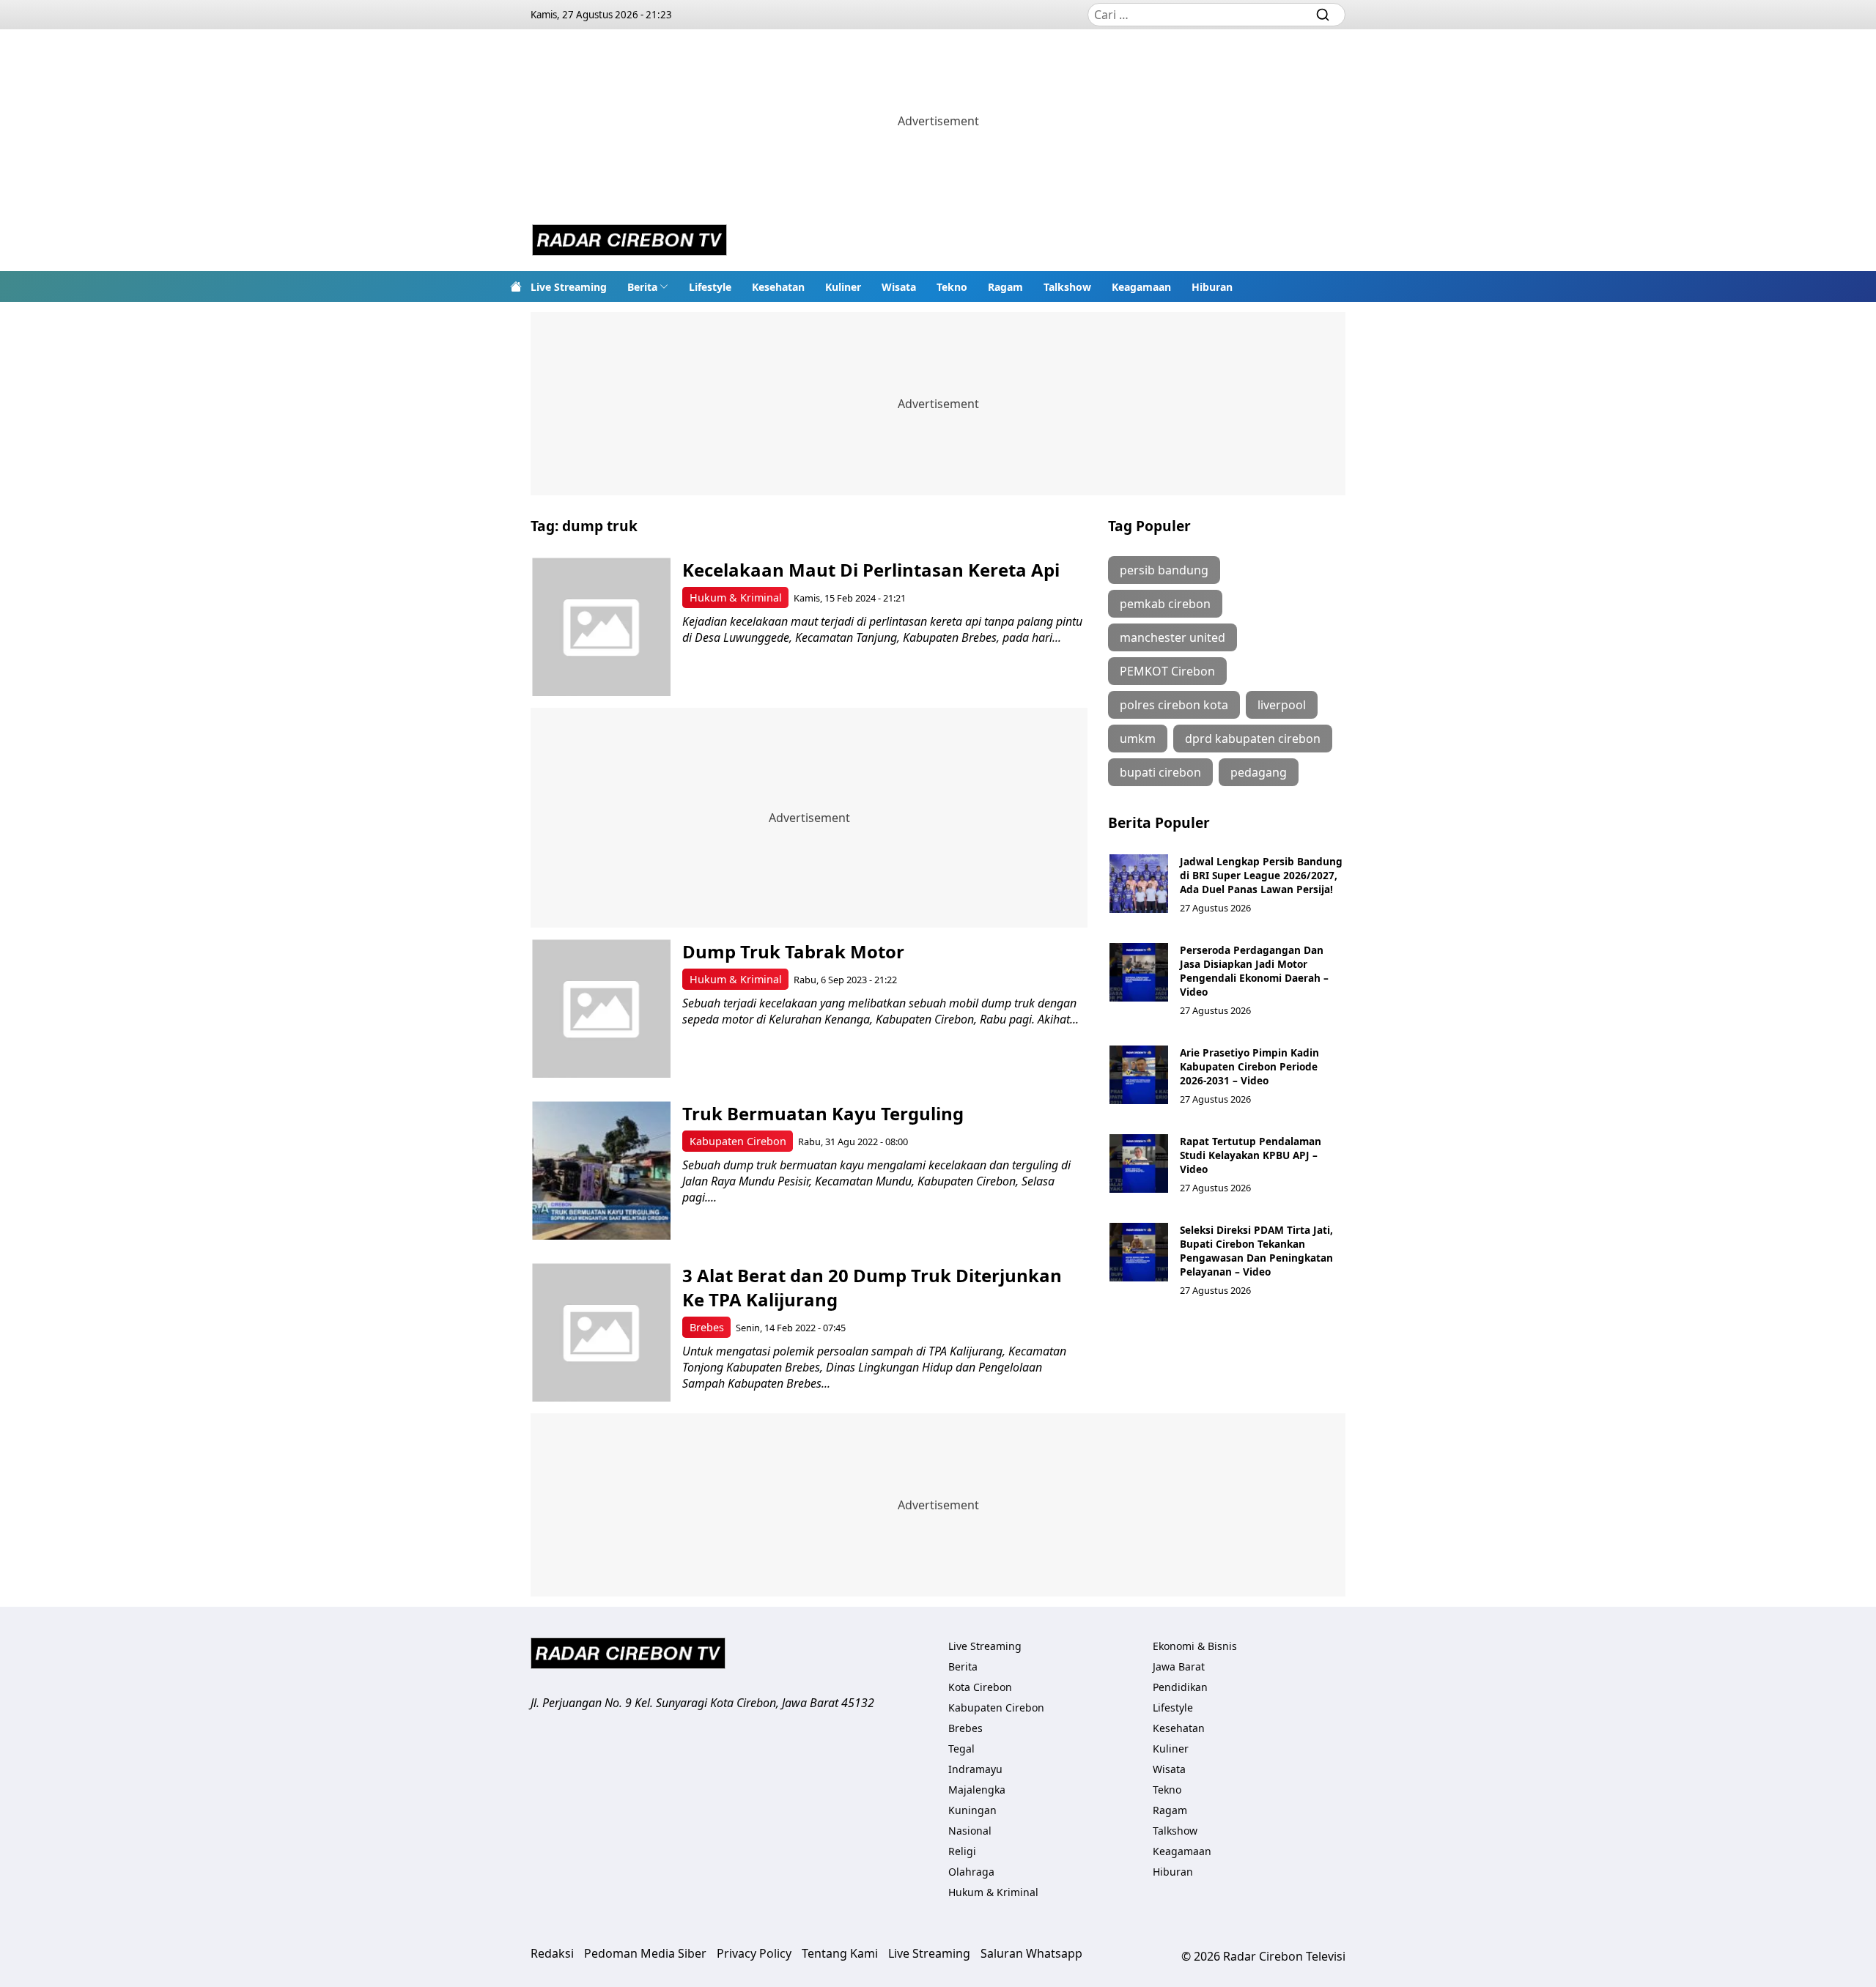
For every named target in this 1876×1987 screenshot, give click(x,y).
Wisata (899, 287)
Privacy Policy (754, 1953)
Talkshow (1067, 287)
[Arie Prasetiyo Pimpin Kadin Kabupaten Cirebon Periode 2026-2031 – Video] (1139, 1075)
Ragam (1005, 287)
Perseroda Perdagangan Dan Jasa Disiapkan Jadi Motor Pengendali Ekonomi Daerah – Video (1254, 971)
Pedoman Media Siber (645, 1953)
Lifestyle (710, 287)
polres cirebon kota (1174, 705)
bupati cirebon (1160, 772)
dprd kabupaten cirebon (1253, 739)
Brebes (707, 1327)
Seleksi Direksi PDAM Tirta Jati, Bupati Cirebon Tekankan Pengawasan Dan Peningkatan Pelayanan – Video (1256, 1251)
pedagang (1259, 772)
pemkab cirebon (1165, 604)
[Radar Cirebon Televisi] (629, 242)
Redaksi (552, 1953)
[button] (648, 286)
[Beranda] (516, 286)
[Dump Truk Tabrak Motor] (601, 1009)
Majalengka (977, 1790)
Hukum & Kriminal (736, 597)
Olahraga (971, 1872)
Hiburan (1212, 287)
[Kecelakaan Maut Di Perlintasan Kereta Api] (601, 627)
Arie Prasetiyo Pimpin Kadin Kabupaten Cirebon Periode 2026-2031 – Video (1249, 1066)
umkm (1138, 739)
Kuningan (972, 1810)
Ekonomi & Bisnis (1195, 1646)
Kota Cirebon (980, 1687)
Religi (962, 1851)
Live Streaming (569, 287)
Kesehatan (778, 287)
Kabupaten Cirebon (738, 1141)
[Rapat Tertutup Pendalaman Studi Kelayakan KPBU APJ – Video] (1139, 1163)
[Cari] (1323, 15)
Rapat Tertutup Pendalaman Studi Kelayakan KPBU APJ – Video (1251, 1155)
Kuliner (843, 287)
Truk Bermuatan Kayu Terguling (823, 1113)
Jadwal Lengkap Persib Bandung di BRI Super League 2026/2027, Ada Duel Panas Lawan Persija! (1261, 875)
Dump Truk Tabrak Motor (793, 951)
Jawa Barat (1179, 1666)
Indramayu (975, 1769)
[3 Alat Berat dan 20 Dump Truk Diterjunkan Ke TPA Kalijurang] (601, 1332)
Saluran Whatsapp (1031, 1953)
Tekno (952, 287)
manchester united (1172, 637)
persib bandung (1164, 570)
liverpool (1282, 705)
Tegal (961, 1749)
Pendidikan (1180, 1687)
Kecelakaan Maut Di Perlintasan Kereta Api (871, 570)
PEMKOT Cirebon (1167, 671)
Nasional (970, 1831)
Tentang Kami (840, 1953)
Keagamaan (1141, 287)
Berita (642, 287)
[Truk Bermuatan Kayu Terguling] (601, 1170)
